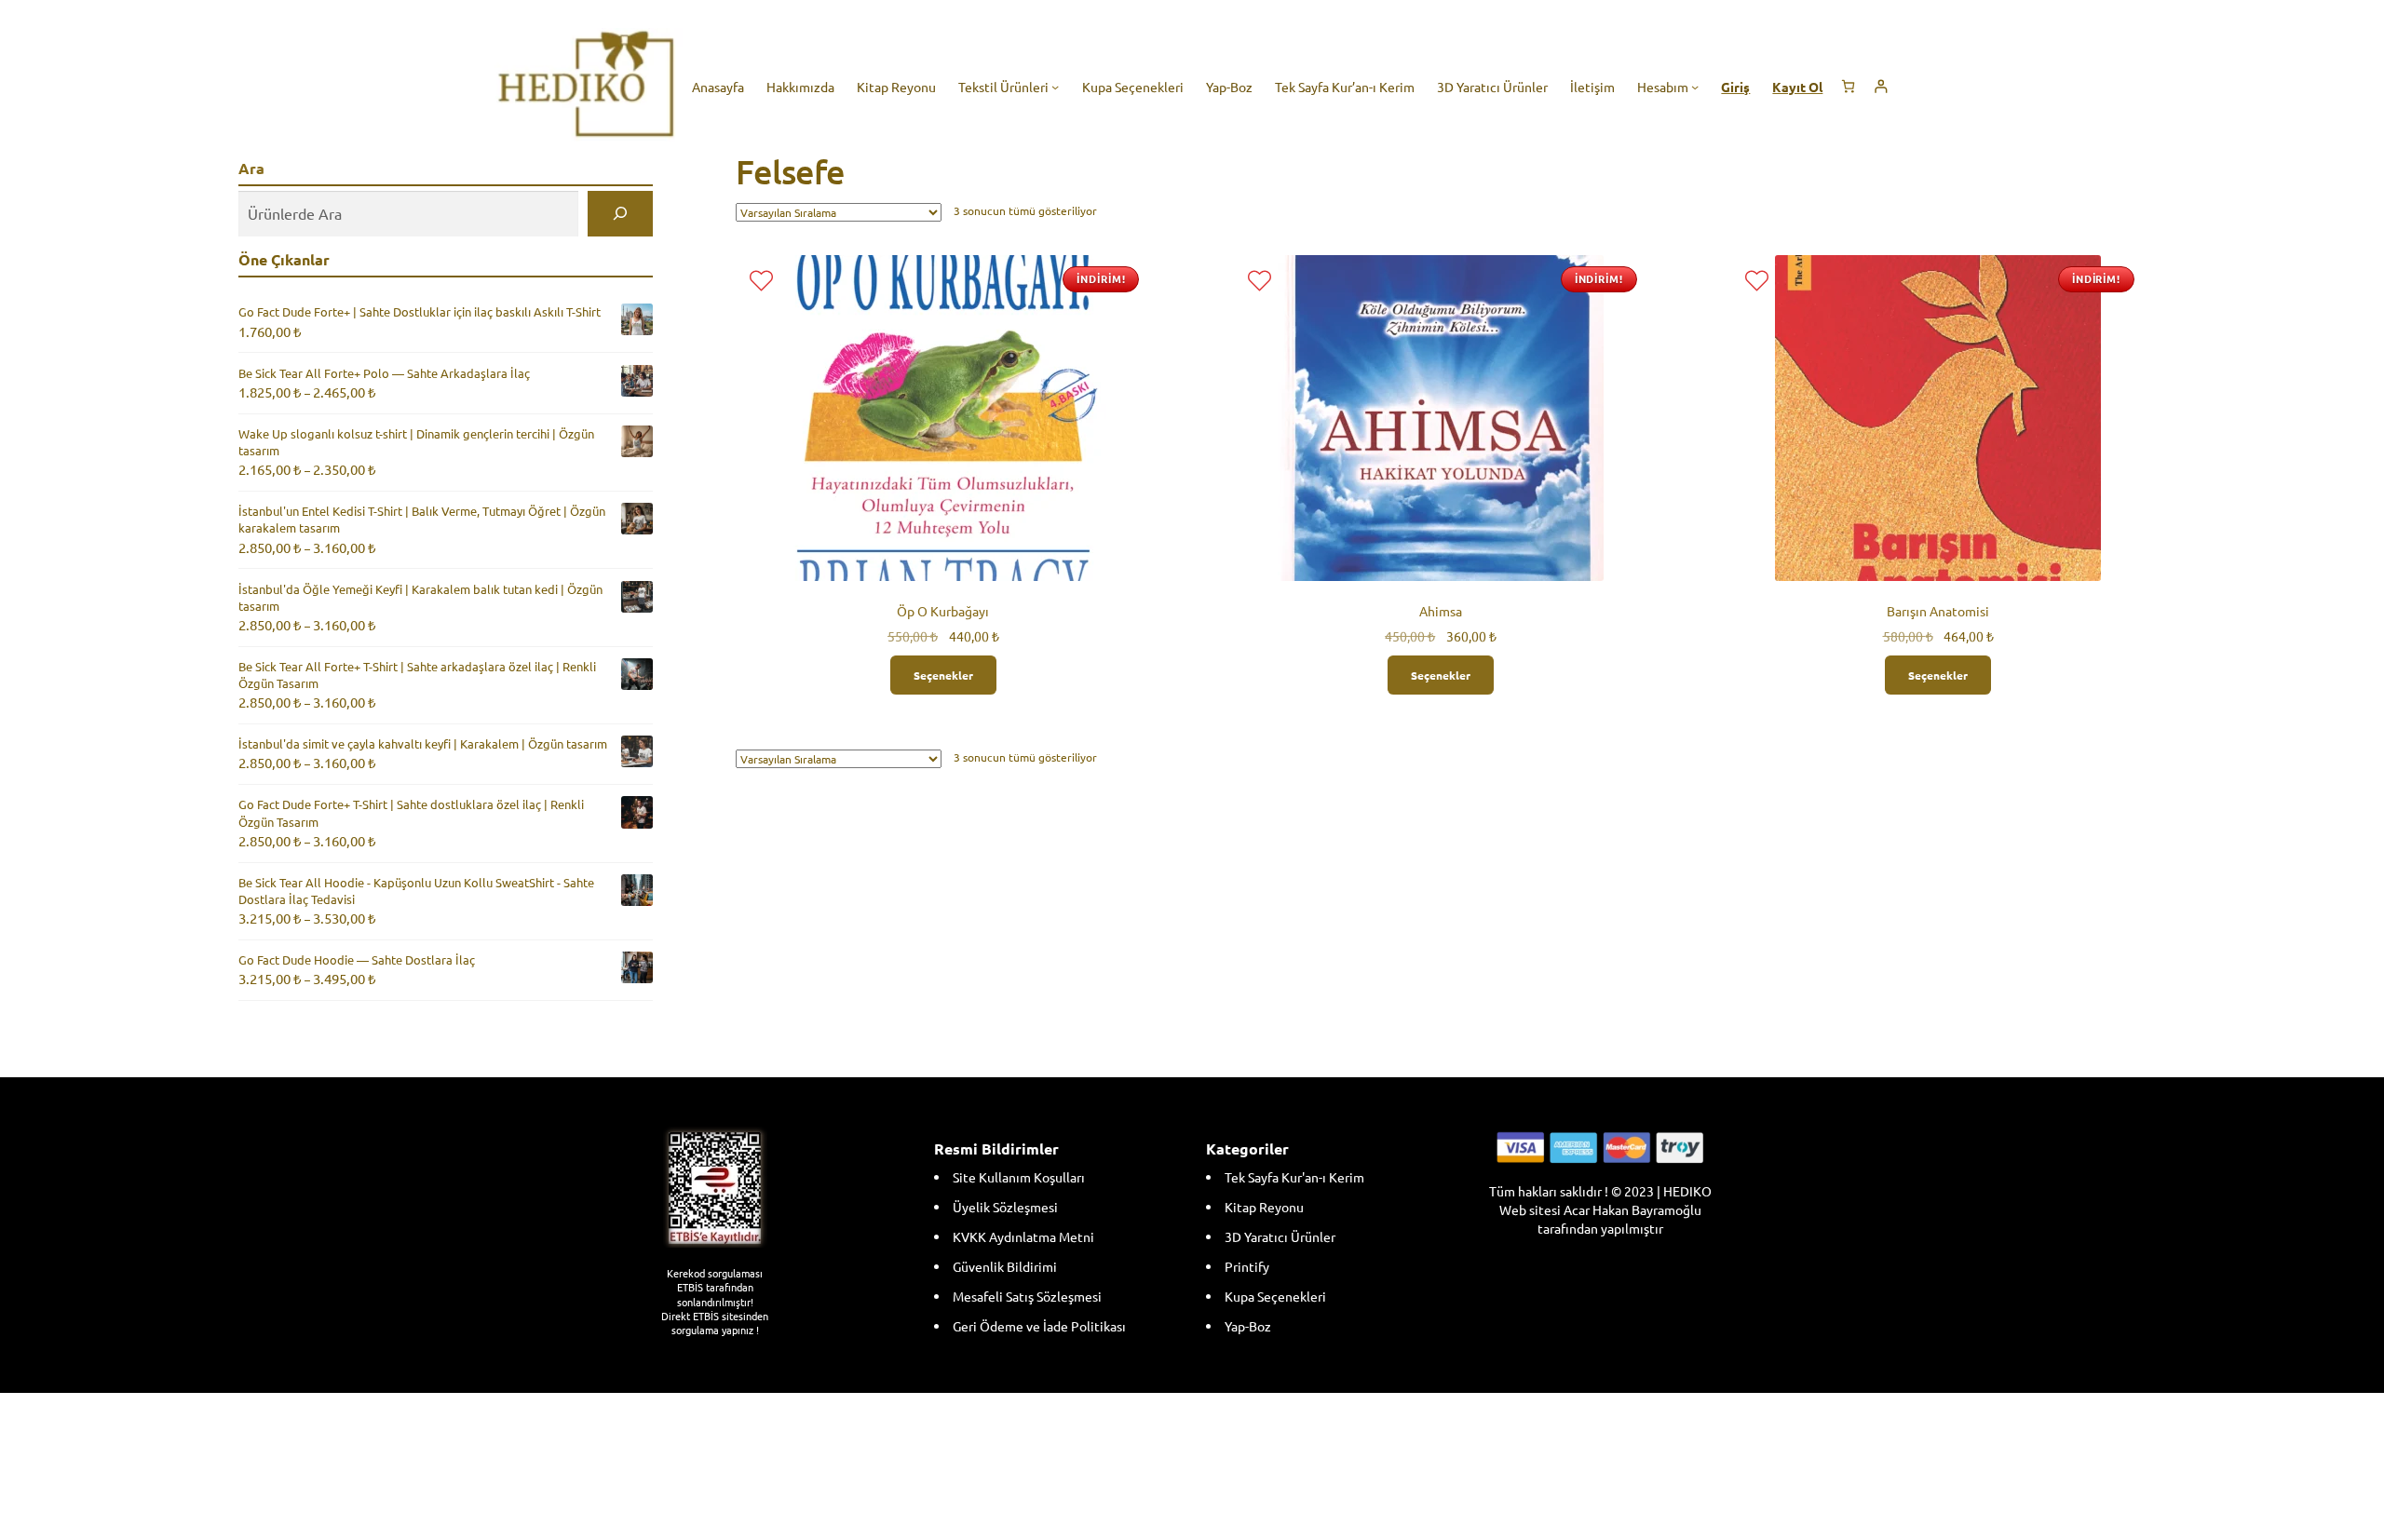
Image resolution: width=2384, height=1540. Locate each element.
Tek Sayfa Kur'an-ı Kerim (1294, 1177)
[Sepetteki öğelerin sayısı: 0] (1848, 86)
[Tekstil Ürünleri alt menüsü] (1055, 87)
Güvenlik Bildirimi (1005, 1266)
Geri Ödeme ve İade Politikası (1039, 1326)
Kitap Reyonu (1264, 1207)
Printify (1247, 1266)
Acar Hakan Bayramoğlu (1632, 1209)
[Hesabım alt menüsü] (1695, 87)
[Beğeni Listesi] (761, 281)
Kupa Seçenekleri (1275, 1296)
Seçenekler (943, 675)
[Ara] (621, 214)
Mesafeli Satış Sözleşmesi (1027, 1296)
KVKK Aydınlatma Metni (1023, 1236)
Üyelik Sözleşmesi (1005, 1207)
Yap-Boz (1248, 1326)
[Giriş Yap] (1881, 86)
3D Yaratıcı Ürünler (1280, 1236)
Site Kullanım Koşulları (1019, 1177)
